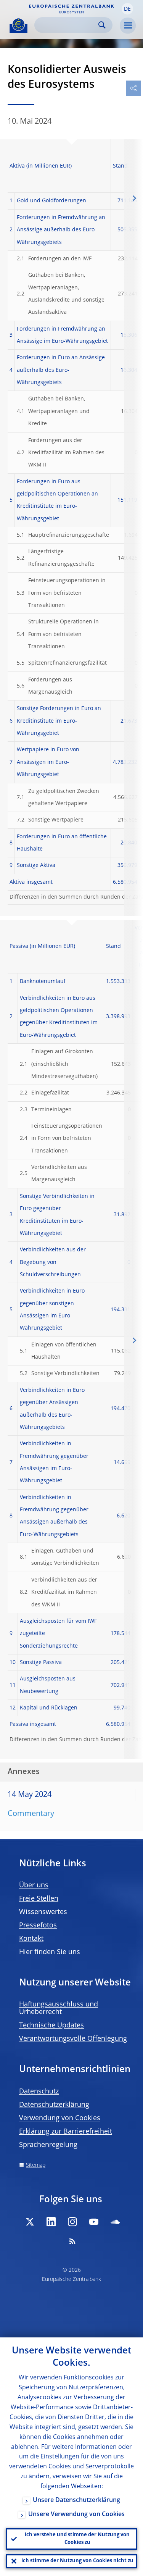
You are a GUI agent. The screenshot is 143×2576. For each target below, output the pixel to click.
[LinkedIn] (51, 2222)
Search (102, 25)
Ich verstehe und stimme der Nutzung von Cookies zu (77, 2539)
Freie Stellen (39, 1899)
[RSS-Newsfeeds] (72, 2241)
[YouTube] (94, 2222)
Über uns (34, 1885)
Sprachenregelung (48, 2145)
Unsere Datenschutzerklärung (76, 2500)
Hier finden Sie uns (50, 1952)
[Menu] (128, 26)
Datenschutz (39, 2092)
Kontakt (31, 1939)
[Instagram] (72, 2222)
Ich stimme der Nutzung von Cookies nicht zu (77, 2561)
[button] (127, 9)
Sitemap (36, 2165)
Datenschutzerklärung (54, 2105)
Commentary (31, 1814)
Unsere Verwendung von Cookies (76, 2515)
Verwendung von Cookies (60, 2118)
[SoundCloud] (115, 2222)
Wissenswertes (43, 1912)
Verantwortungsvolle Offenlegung (73, 2039)
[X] (30, 2222)
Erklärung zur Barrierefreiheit (66, 2132)
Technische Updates (51, 2026)
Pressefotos (38, 1926)
